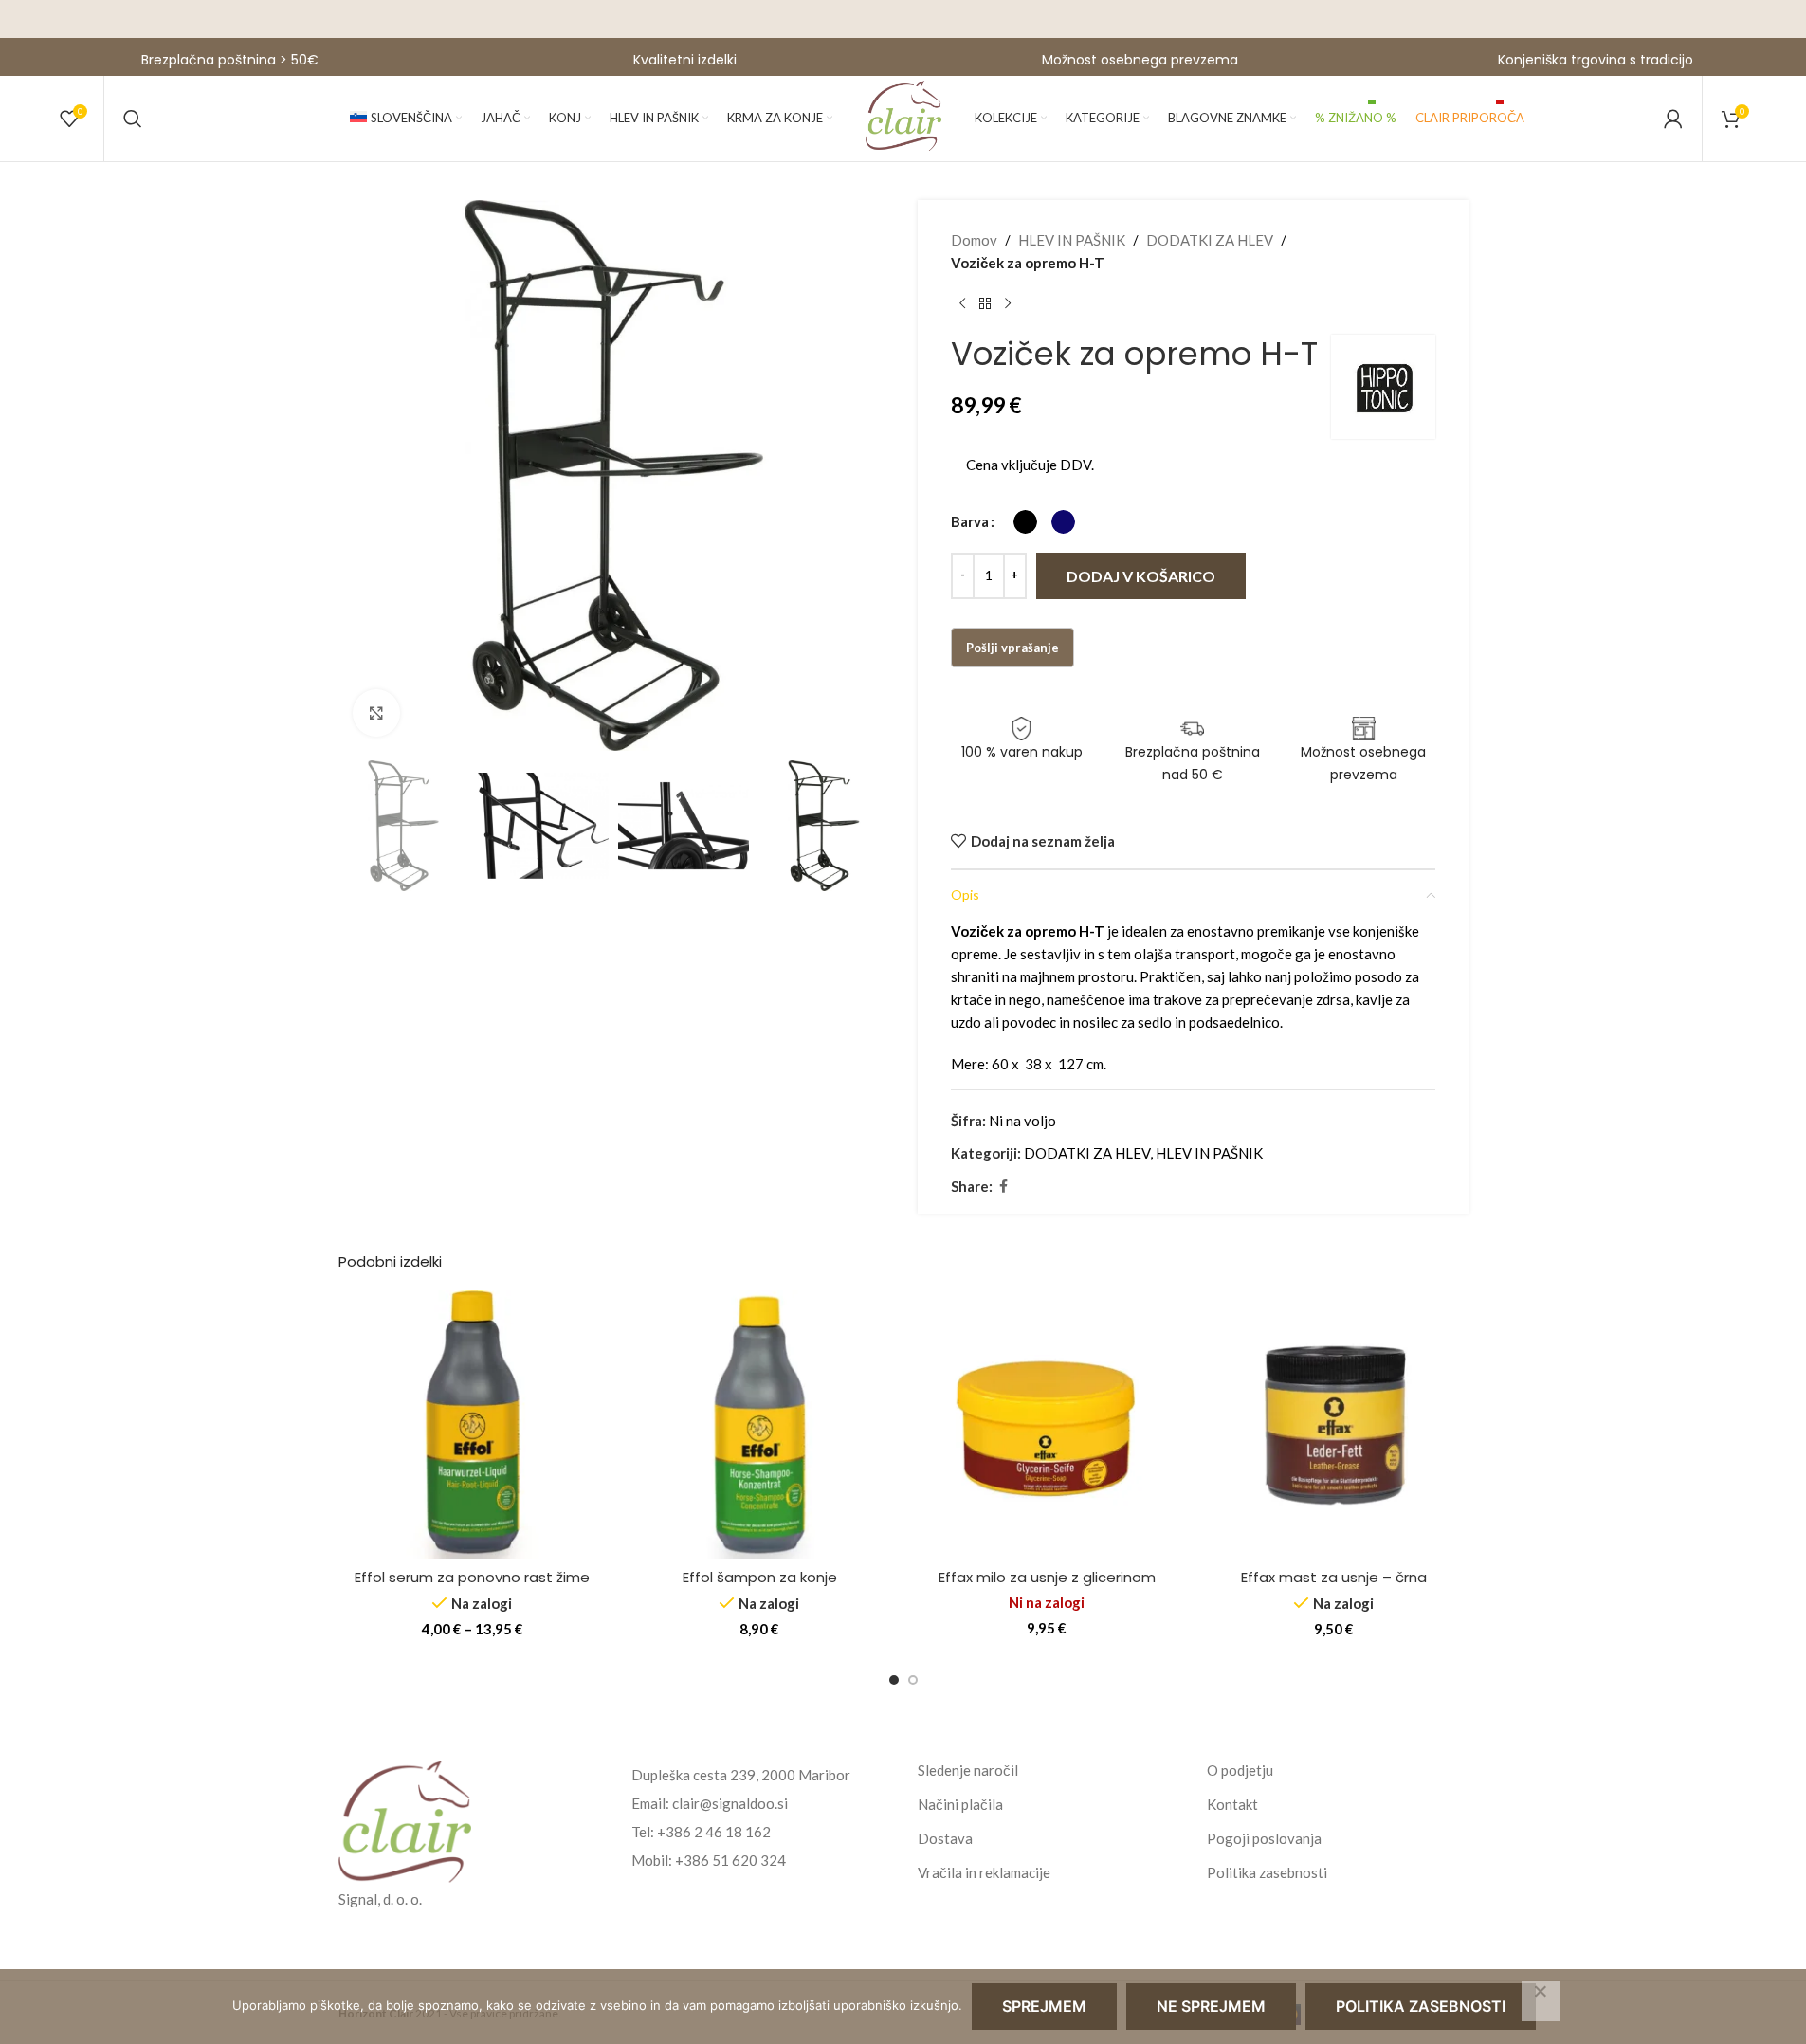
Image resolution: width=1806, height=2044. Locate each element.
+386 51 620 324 (730, 1860)
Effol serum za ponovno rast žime (472, 1577)
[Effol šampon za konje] (760, 1424)
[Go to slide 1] (894, 1680)
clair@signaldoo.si (730, 1803)
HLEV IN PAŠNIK (1072, 240)
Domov (974, 240)
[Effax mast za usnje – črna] (1334, 1424)
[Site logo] (903, 117)
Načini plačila (960, 1804)
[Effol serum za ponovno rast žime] (473, 1424)
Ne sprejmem (1211, 2006)
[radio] (1025, 522)
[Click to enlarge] (376, 713)
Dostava (945, 1838)
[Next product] (1008, 304)
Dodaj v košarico (1141, 576)
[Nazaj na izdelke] (985, 304)
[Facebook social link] (1004, 1186)
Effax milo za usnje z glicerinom (1047, 1577)
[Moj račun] (1673, 119)
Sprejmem (1044, 2006)
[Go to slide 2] (913, 1680)
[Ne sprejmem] (1541, 2001)
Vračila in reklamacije (984, 1872)
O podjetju (1240, 1770)
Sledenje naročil (968, 1770)
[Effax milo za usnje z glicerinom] (1047, 1424)
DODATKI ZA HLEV (1210, 240)
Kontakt (1232, 1804)
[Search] (133, 119)
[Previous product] (962, 304)
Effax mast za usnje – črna (1334, 1577)
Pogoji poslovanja (1264, 1838)
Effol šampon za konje (760, 1577)
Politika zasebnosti (1267, 1872)
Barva (970, 521)
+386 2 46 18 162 (714, 1832)
